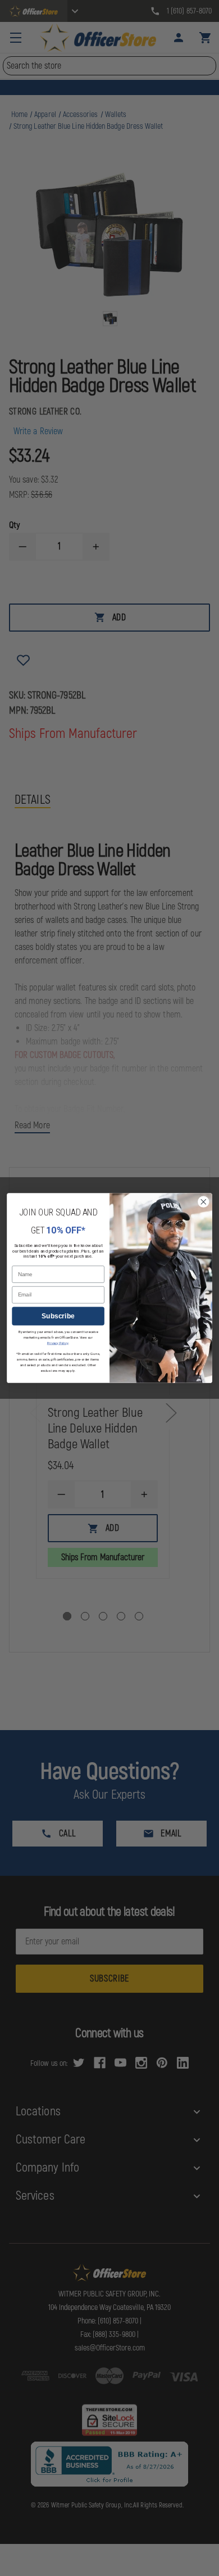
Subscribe (58, 1316)
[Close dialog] (204, 1202)
